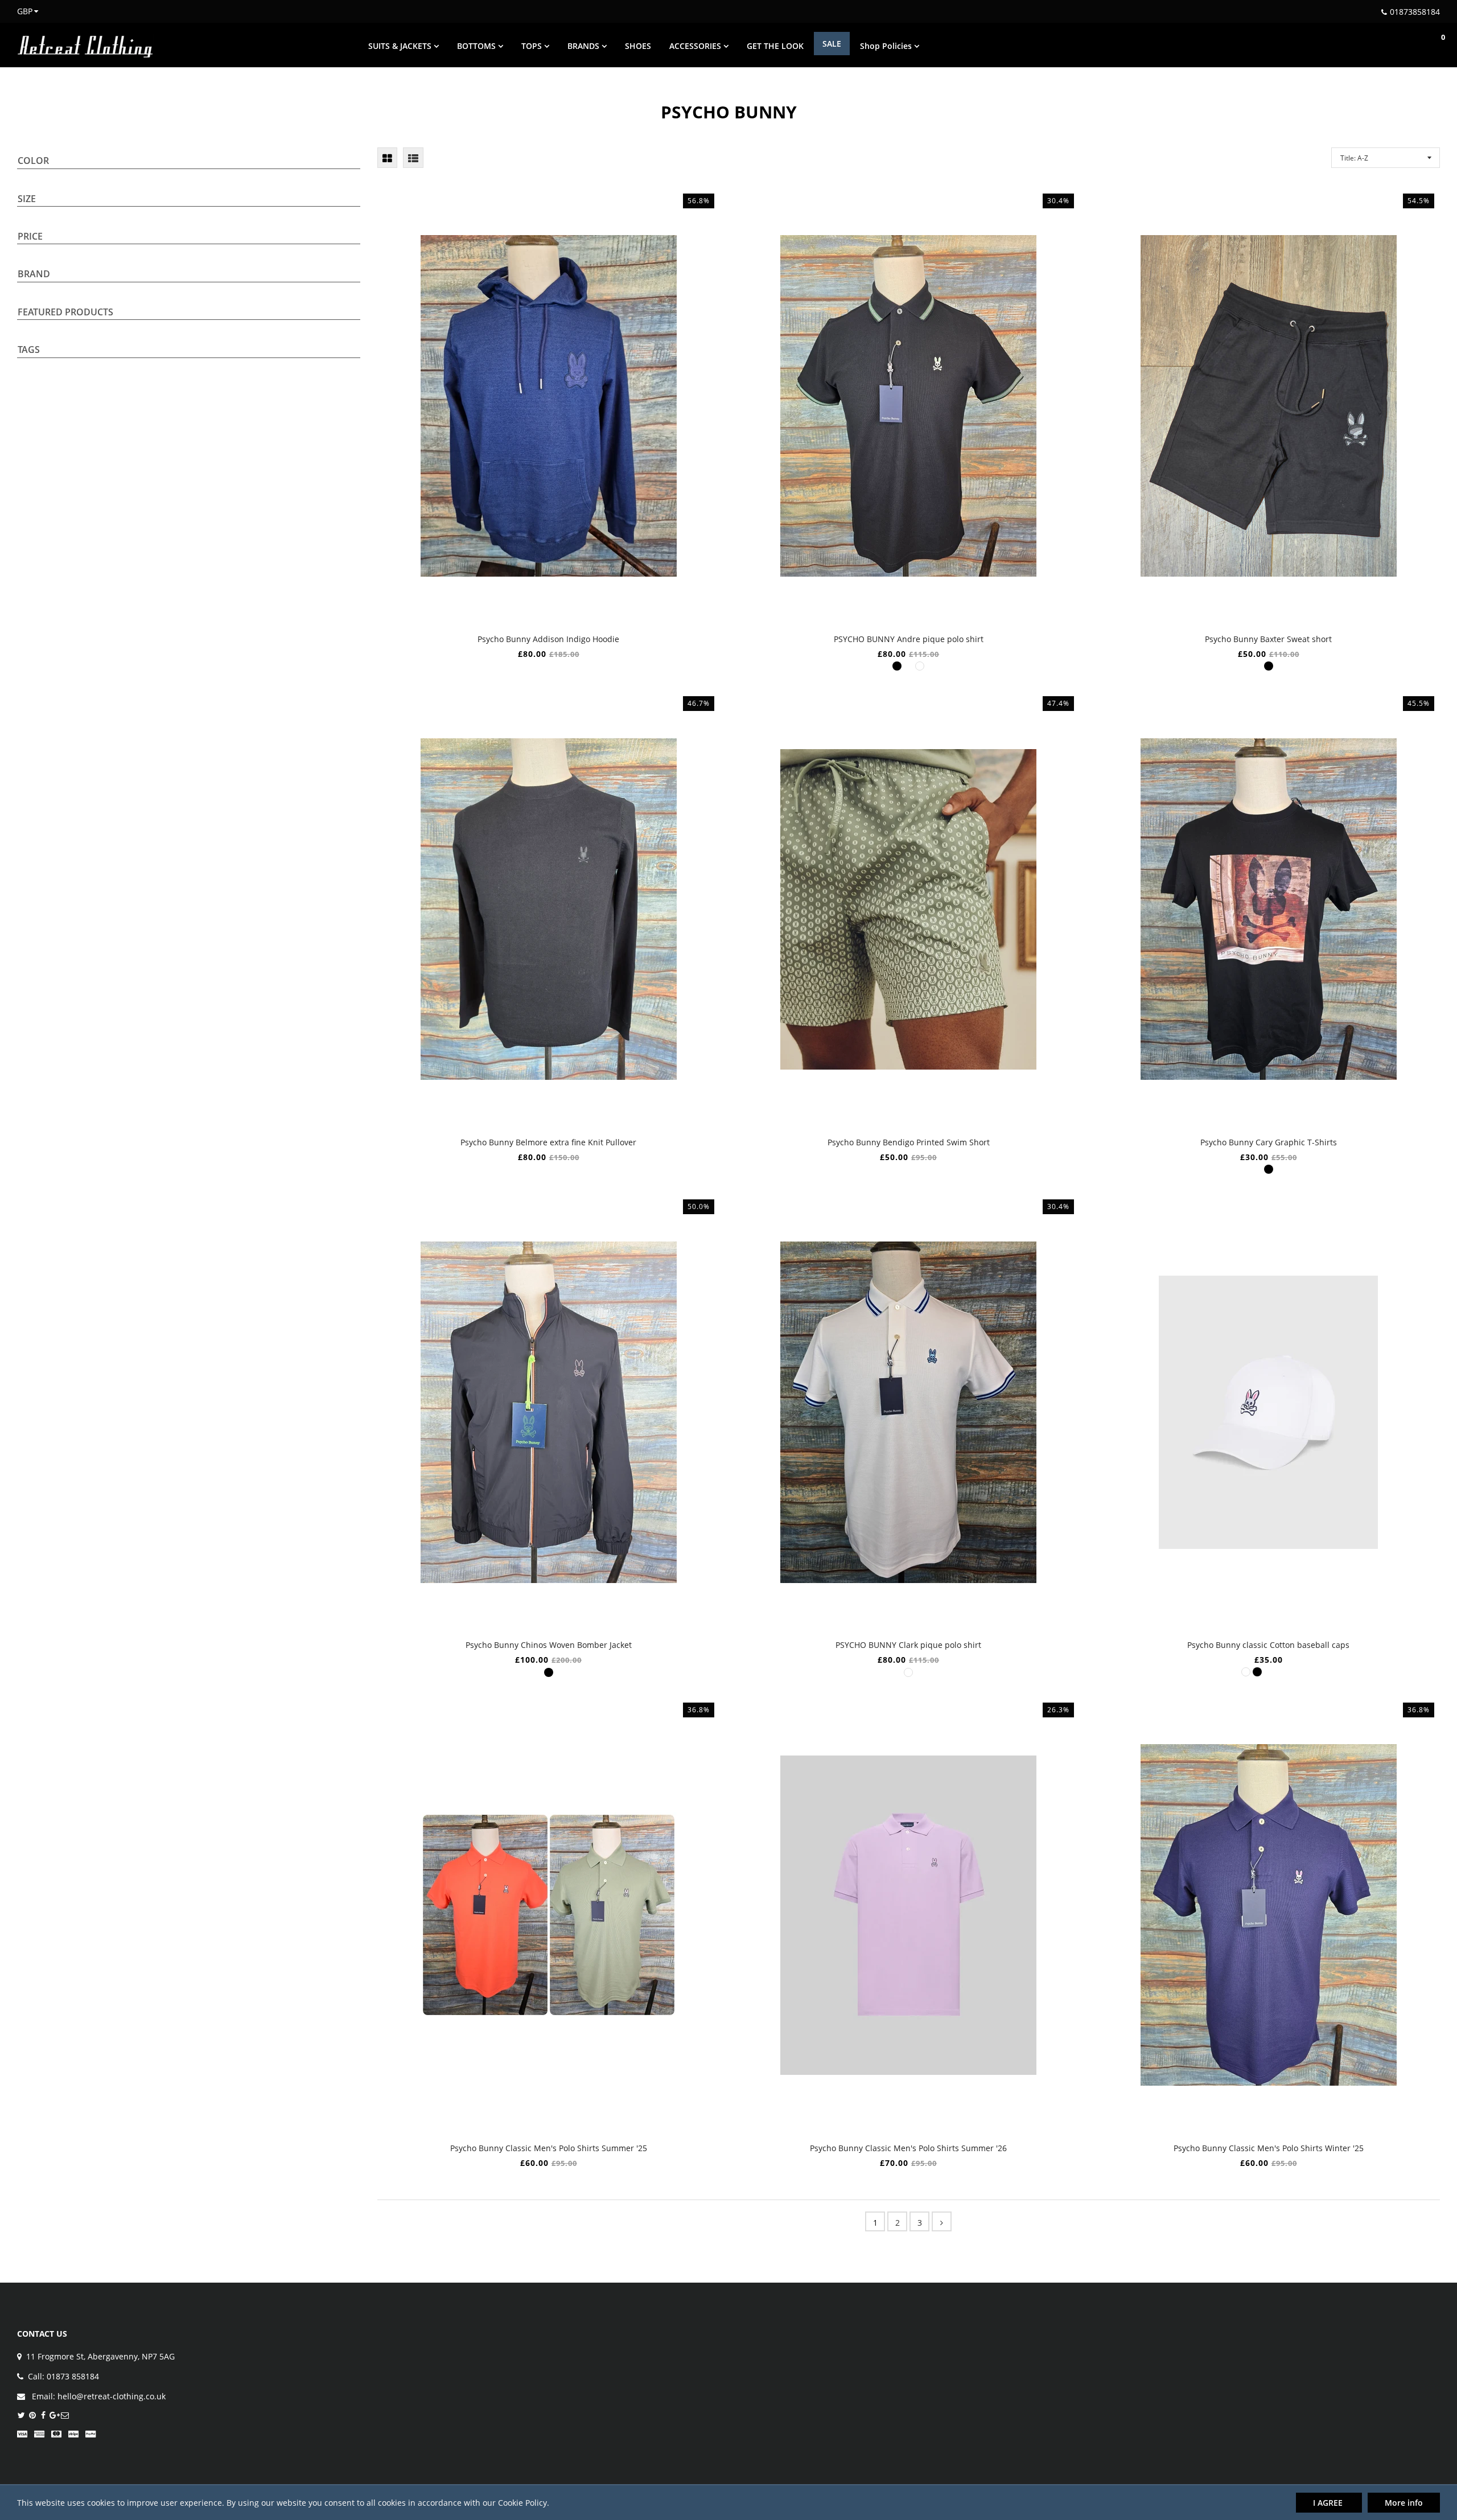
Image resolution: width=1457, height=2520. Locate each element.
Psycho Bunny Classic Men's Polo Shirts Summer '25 (549, 2148)
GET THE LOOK (775, 46)
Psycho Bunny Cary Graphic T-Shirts (1269, 1142)
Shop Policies (887, 46)
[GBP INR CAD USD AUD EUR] (21, 11)
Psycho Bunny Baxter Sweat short (1268, 639)
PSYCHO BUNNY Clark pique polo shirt (908, 1645)
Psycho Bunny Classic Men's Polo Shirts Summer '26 (908, 2148)
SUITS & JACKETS (401, 46)
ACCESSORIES (696, 46)
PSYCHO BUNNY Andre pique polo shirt (909, 639)
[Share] (43, 2416)
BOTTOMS (478, 46)
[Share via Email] (65, 2416)
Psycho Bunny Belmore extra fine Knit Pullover (548, 1142)
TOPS (533, 46)
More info (1404, 2503)
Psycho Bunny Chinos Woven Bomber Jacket (549, 1645)
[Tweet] (21, 2416)
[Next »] (942, 2221)
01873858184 (1415, 12)
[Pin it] (32, 2416)
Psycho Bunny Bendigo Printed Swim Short (909, 1142)
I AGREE (1329, 2503)
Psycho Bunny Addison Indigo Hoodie (548, 639)
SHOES (638, 46)
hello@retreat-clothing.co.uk (112, 2396)
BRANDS (585, 46)
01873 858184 (73, 2376)
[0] (1431, 45)
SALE (832, 44)
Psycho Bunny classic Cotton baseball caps (1268, 1645)
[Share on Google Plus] (54, 2416)
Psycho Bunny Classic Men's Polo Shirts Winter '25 (1269, 2148)
